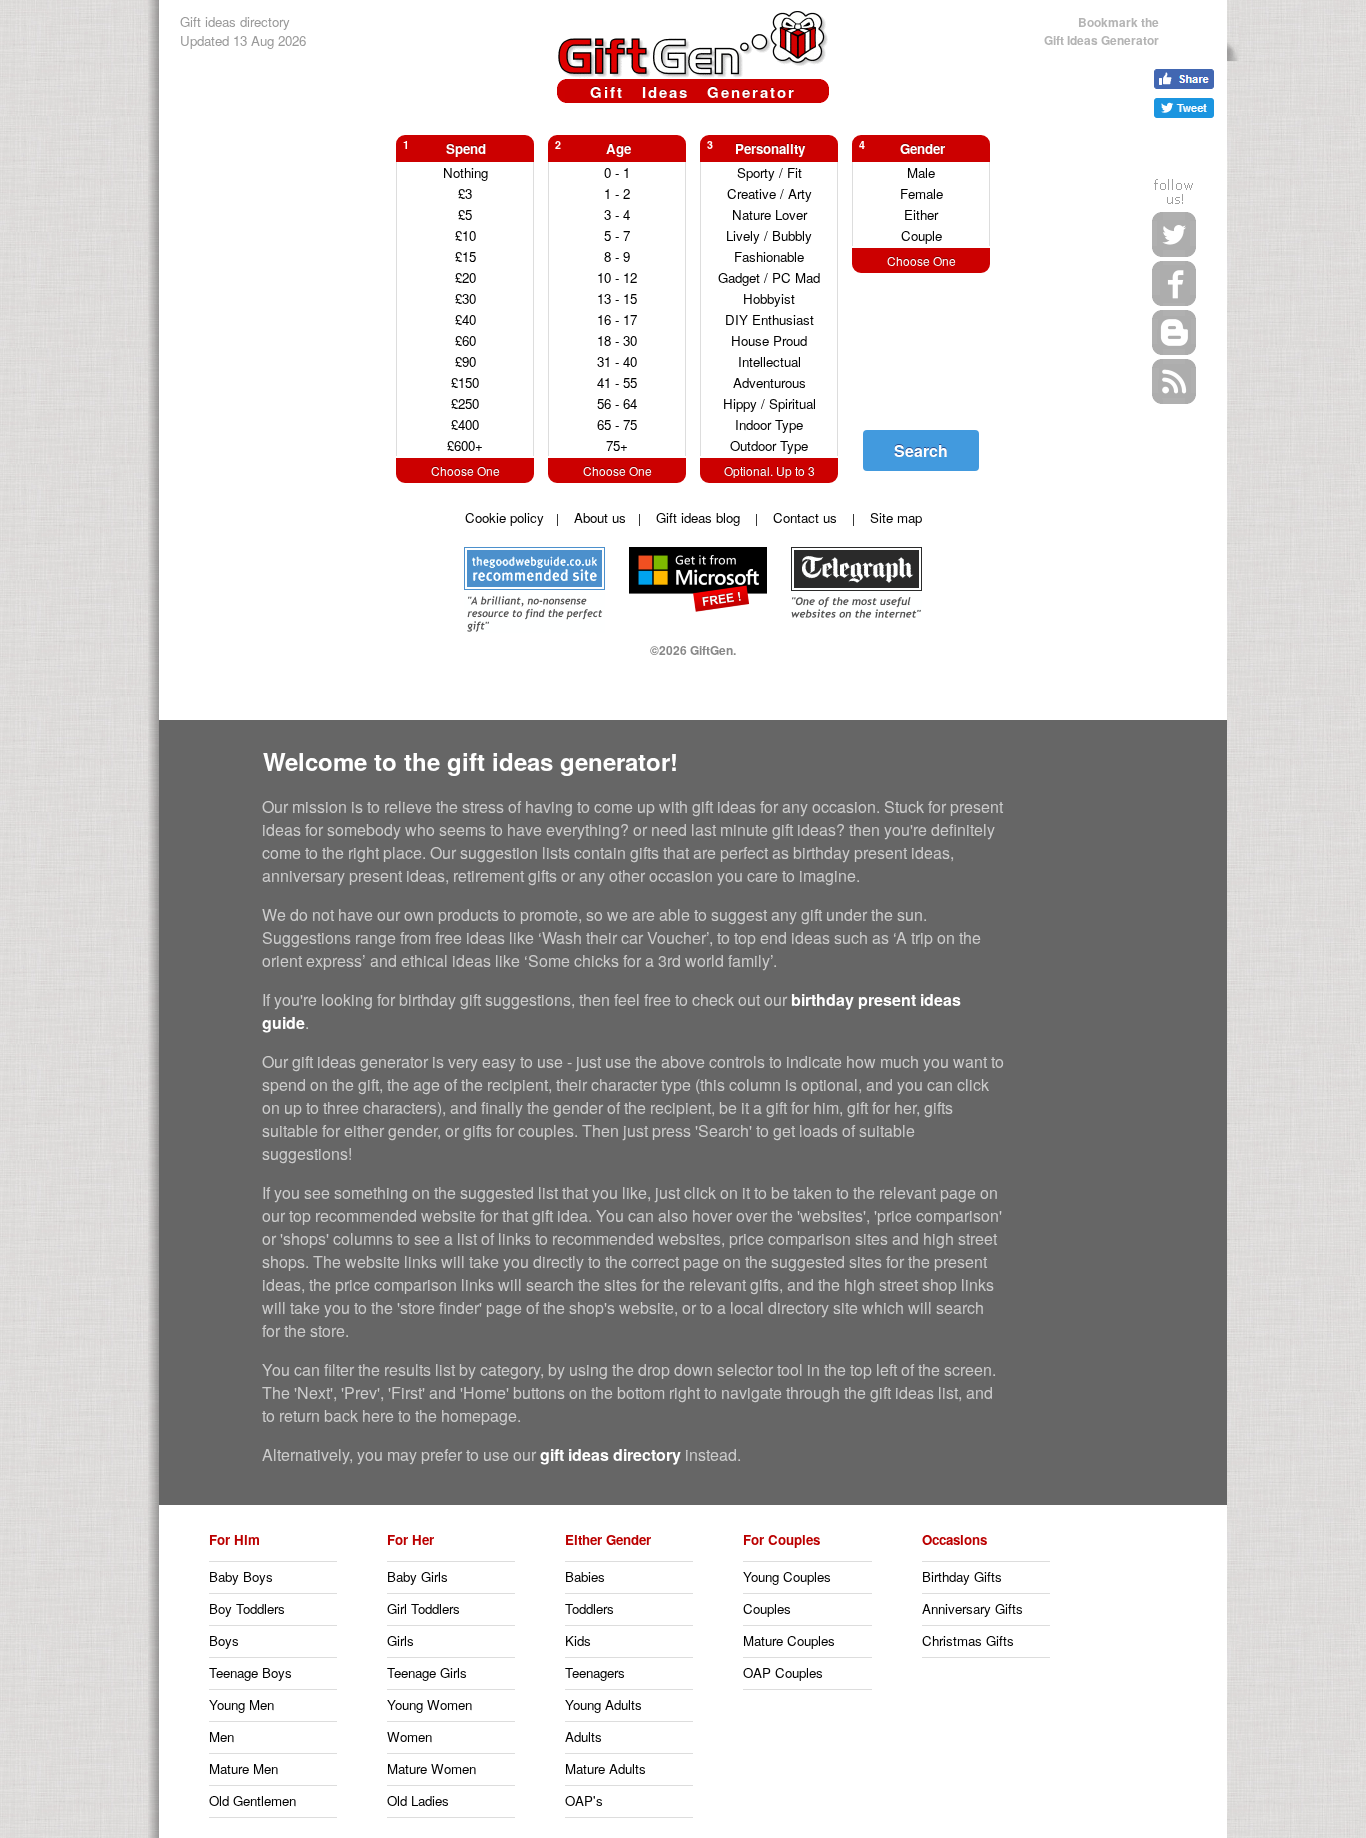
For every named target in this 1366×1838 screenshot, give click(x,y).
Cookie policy (504, 517)
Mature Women (431, 1768)
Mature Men (243, 1768)
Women (409, 1736)
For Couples (781, 1539)
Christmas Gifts (968, 1640)
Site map (896, 517)
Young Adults (603, 1704)
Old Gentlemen (252, 1800)
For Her (410, 1539)
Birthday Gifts (962, 1576)
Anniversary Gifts (972, 1608)
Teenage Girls (427, 1672)
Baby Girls (417, 1576)
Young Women (429, 1704)
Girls (400, 1640)
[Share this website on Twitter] (1184, 108)
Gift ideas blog (698, 517)
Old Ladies (418, 1800)
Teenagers (595, 1672)
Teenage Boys (250, 1672)
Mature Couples (789, 1640)
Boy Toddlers (247, 1608)
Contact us (805, 517)
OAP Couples (783, 1672)
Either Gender (608, 1539)
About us (600, 517)
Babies (585, 1576)
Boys (224, 1640)
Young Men (241, 1704)
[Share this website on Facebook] (1184, 79)
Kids (578, 1640)
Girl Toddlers (423, 1608)
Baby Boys (241, 1576)
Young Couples (787, 1576)
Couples (767, 1608)
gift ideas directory (610, 1454)
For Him (234, 1539)
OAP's (584, 1800)
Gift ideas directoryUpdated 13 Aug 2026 (243, 31)
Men (221, 1736)
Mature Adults (605, 1768)
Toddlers (589, 1608)
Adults (583, 1736)
